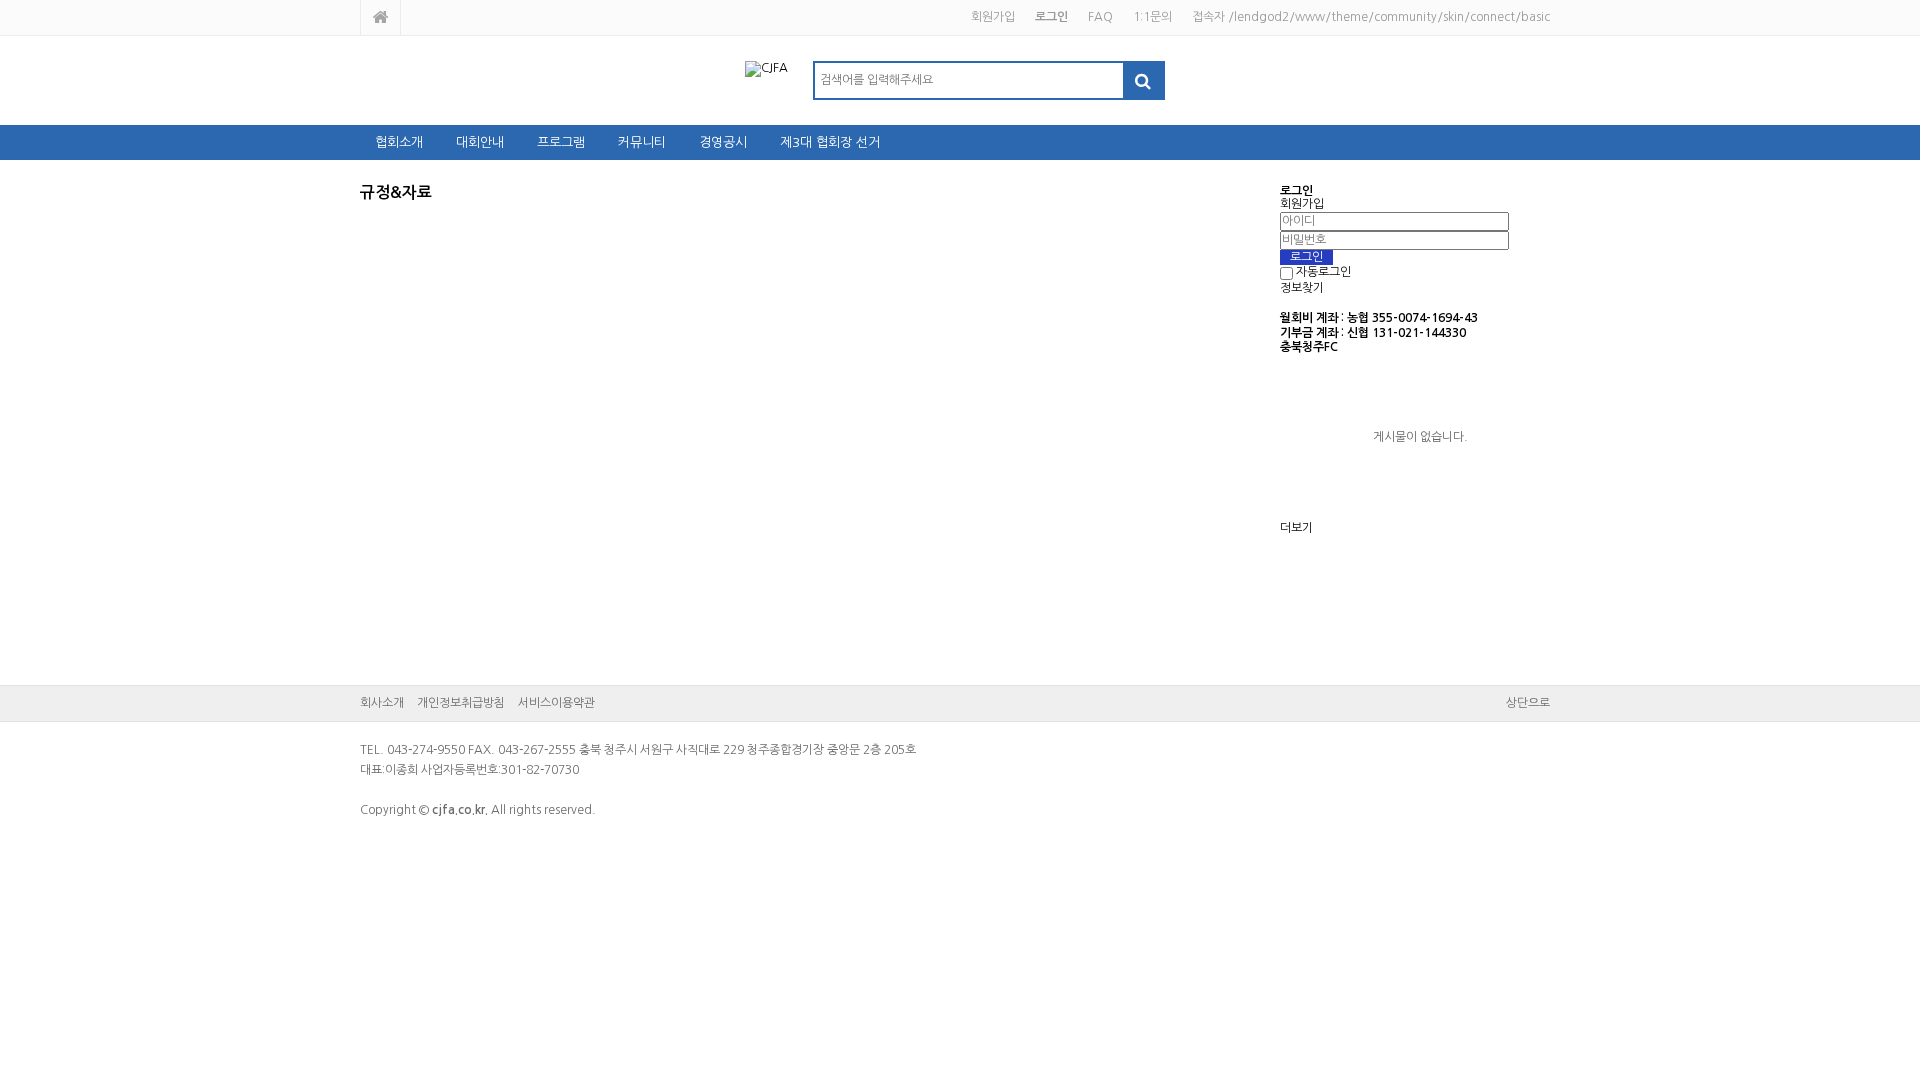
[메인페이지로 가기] (381, 17)
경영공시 (723, 142)
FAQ (1100, 17)
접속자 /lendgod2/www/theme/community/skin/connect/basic (1371, 17)
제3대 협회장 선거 (830, 142)
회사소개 (382, 703)
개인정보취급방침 (461, 703)
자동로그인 (1323, 273)
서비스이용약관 (556, 703)
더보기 (1296, 528)
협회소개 (399, 142)
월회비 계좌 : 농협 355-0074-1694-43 (1379, 318)
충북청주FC (1309, 347)
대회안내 (480, 142)
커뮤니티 (642, 142)
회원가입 (993, 17)
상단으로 (1528, 703)
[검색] (1143, 80)
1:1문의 (1152, 17)
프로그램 (561, 142)
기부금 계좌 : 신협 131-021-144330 (1373, 333)
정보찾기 (1302, 288)
